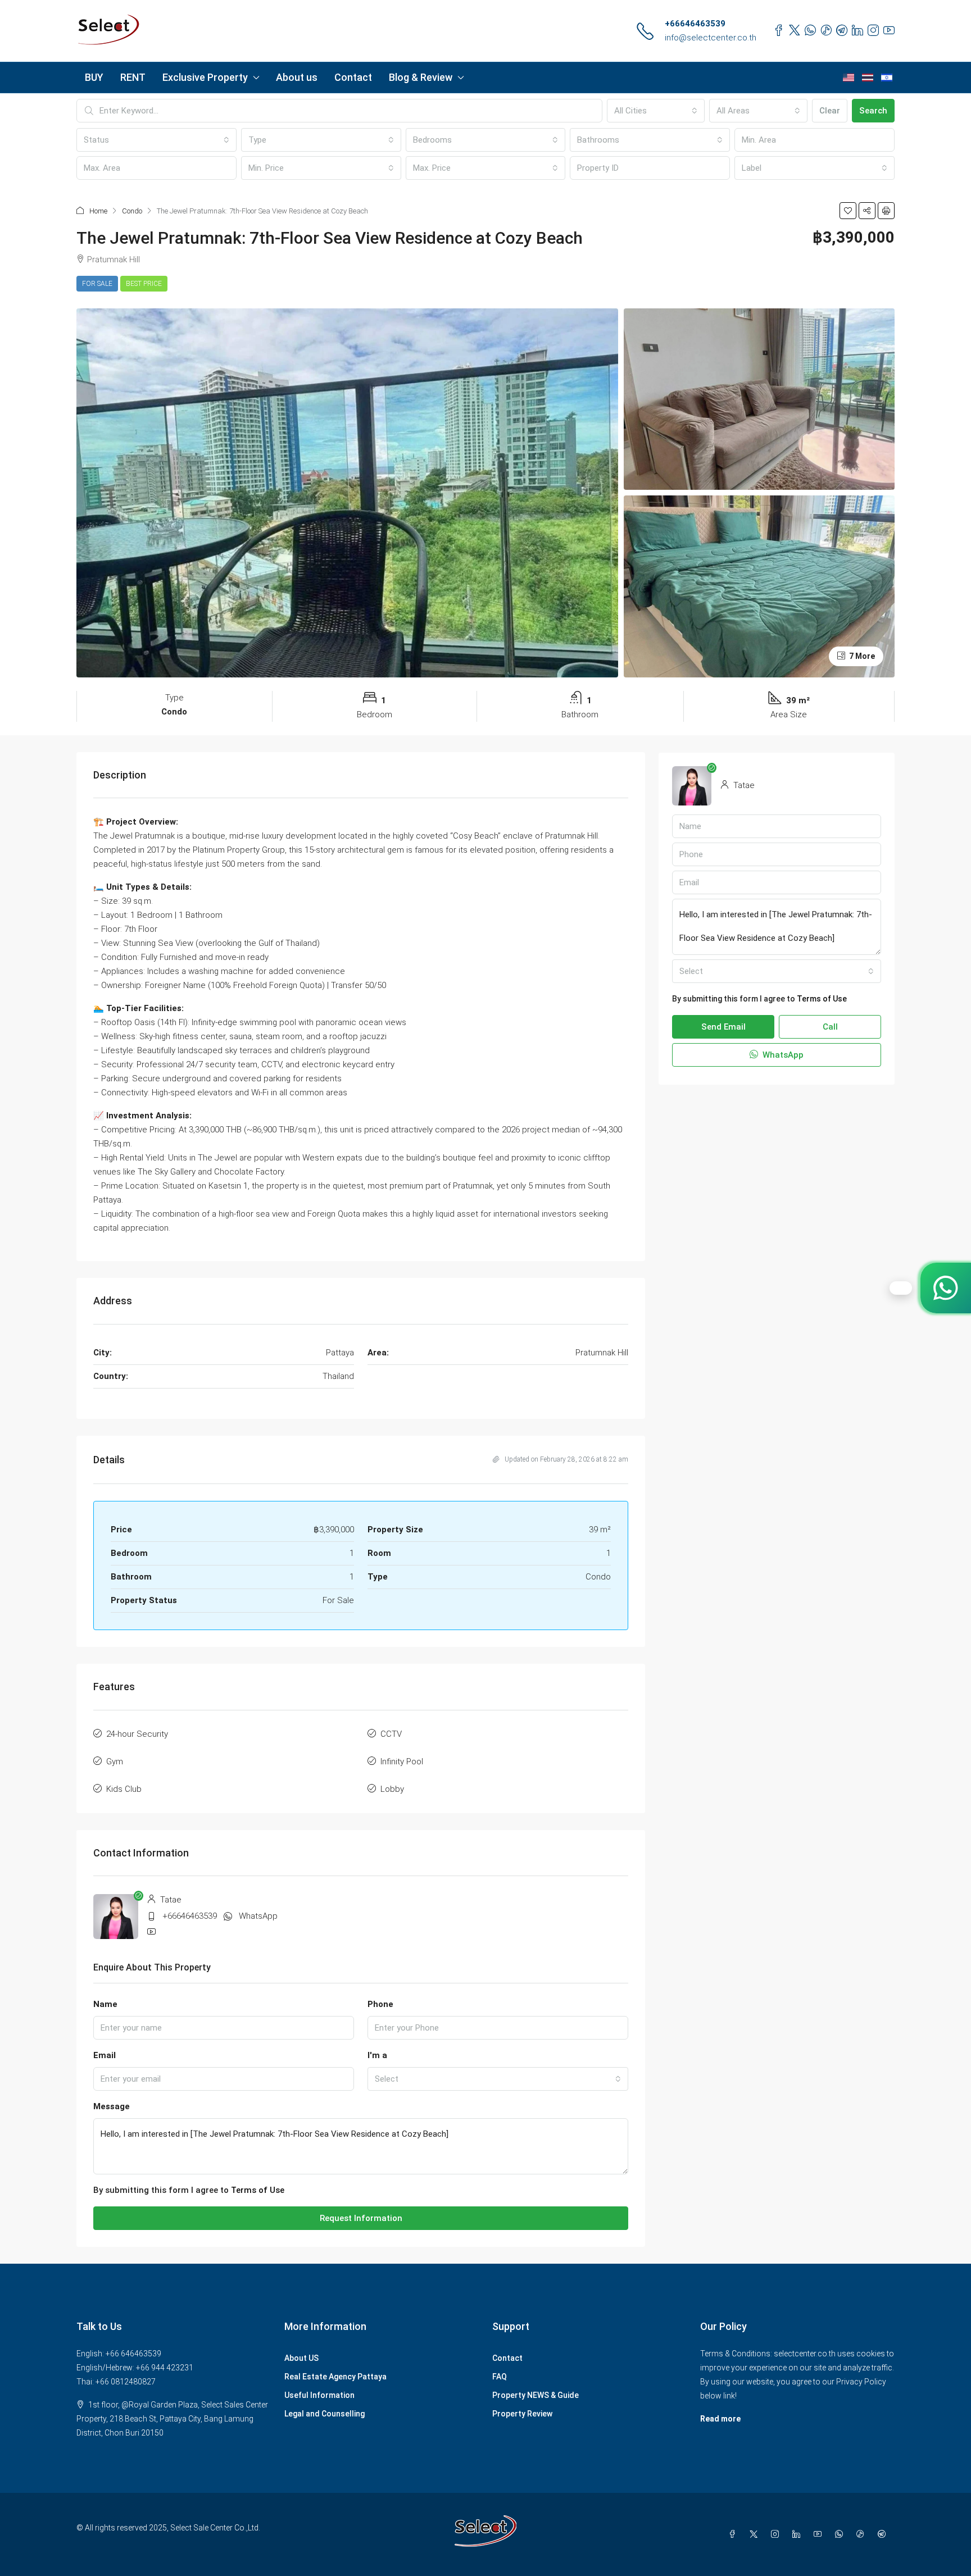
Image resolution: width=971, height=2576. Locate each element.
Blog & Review (421, 77)
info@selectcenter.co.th (711, 38)
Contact (353, 77)
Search (873, 111)
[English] (849, 78)
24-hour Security (137, 1734)
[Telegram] (884, 2534)
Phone (380, 2004)
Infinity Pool (402, 1762)
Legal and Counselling (325, 2414)
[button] (848, 211)
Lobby (392, 1789)
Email (105, 2055)
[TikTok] (863, 2534)
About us (297, 77)
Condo (132, 211)
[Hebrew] (887, 78)
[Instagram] (777, 2534)
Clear (830, 111)
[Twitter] (756, 2534)
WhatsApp (258, 1916)
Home (98, 211)
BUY (94, 77)
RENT (133, 77)
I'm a (377, 2055)
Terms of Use (258, 2190)
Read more (720, 2419)
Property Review (522, 2414)
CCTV (391, 1734)
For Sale (97, 284)
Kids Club (124, 1789)
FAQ (500, 2377)
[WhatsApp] (841, 2534)
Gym (115, 1762)
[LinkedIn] (798, 2534)
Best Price (144, 284)
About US (301, 2358)
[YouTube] (820, 2534)
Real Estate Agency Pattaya (335, 2377)
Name (105, 2004)
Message (112, 2106)
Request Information (361, 2218)
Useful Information (319, 2395)
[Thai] (868, 78)
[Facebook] (734, 2534)
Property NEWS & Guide (536, 2395)
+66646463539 (695, 24)
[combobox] (656, 111)
